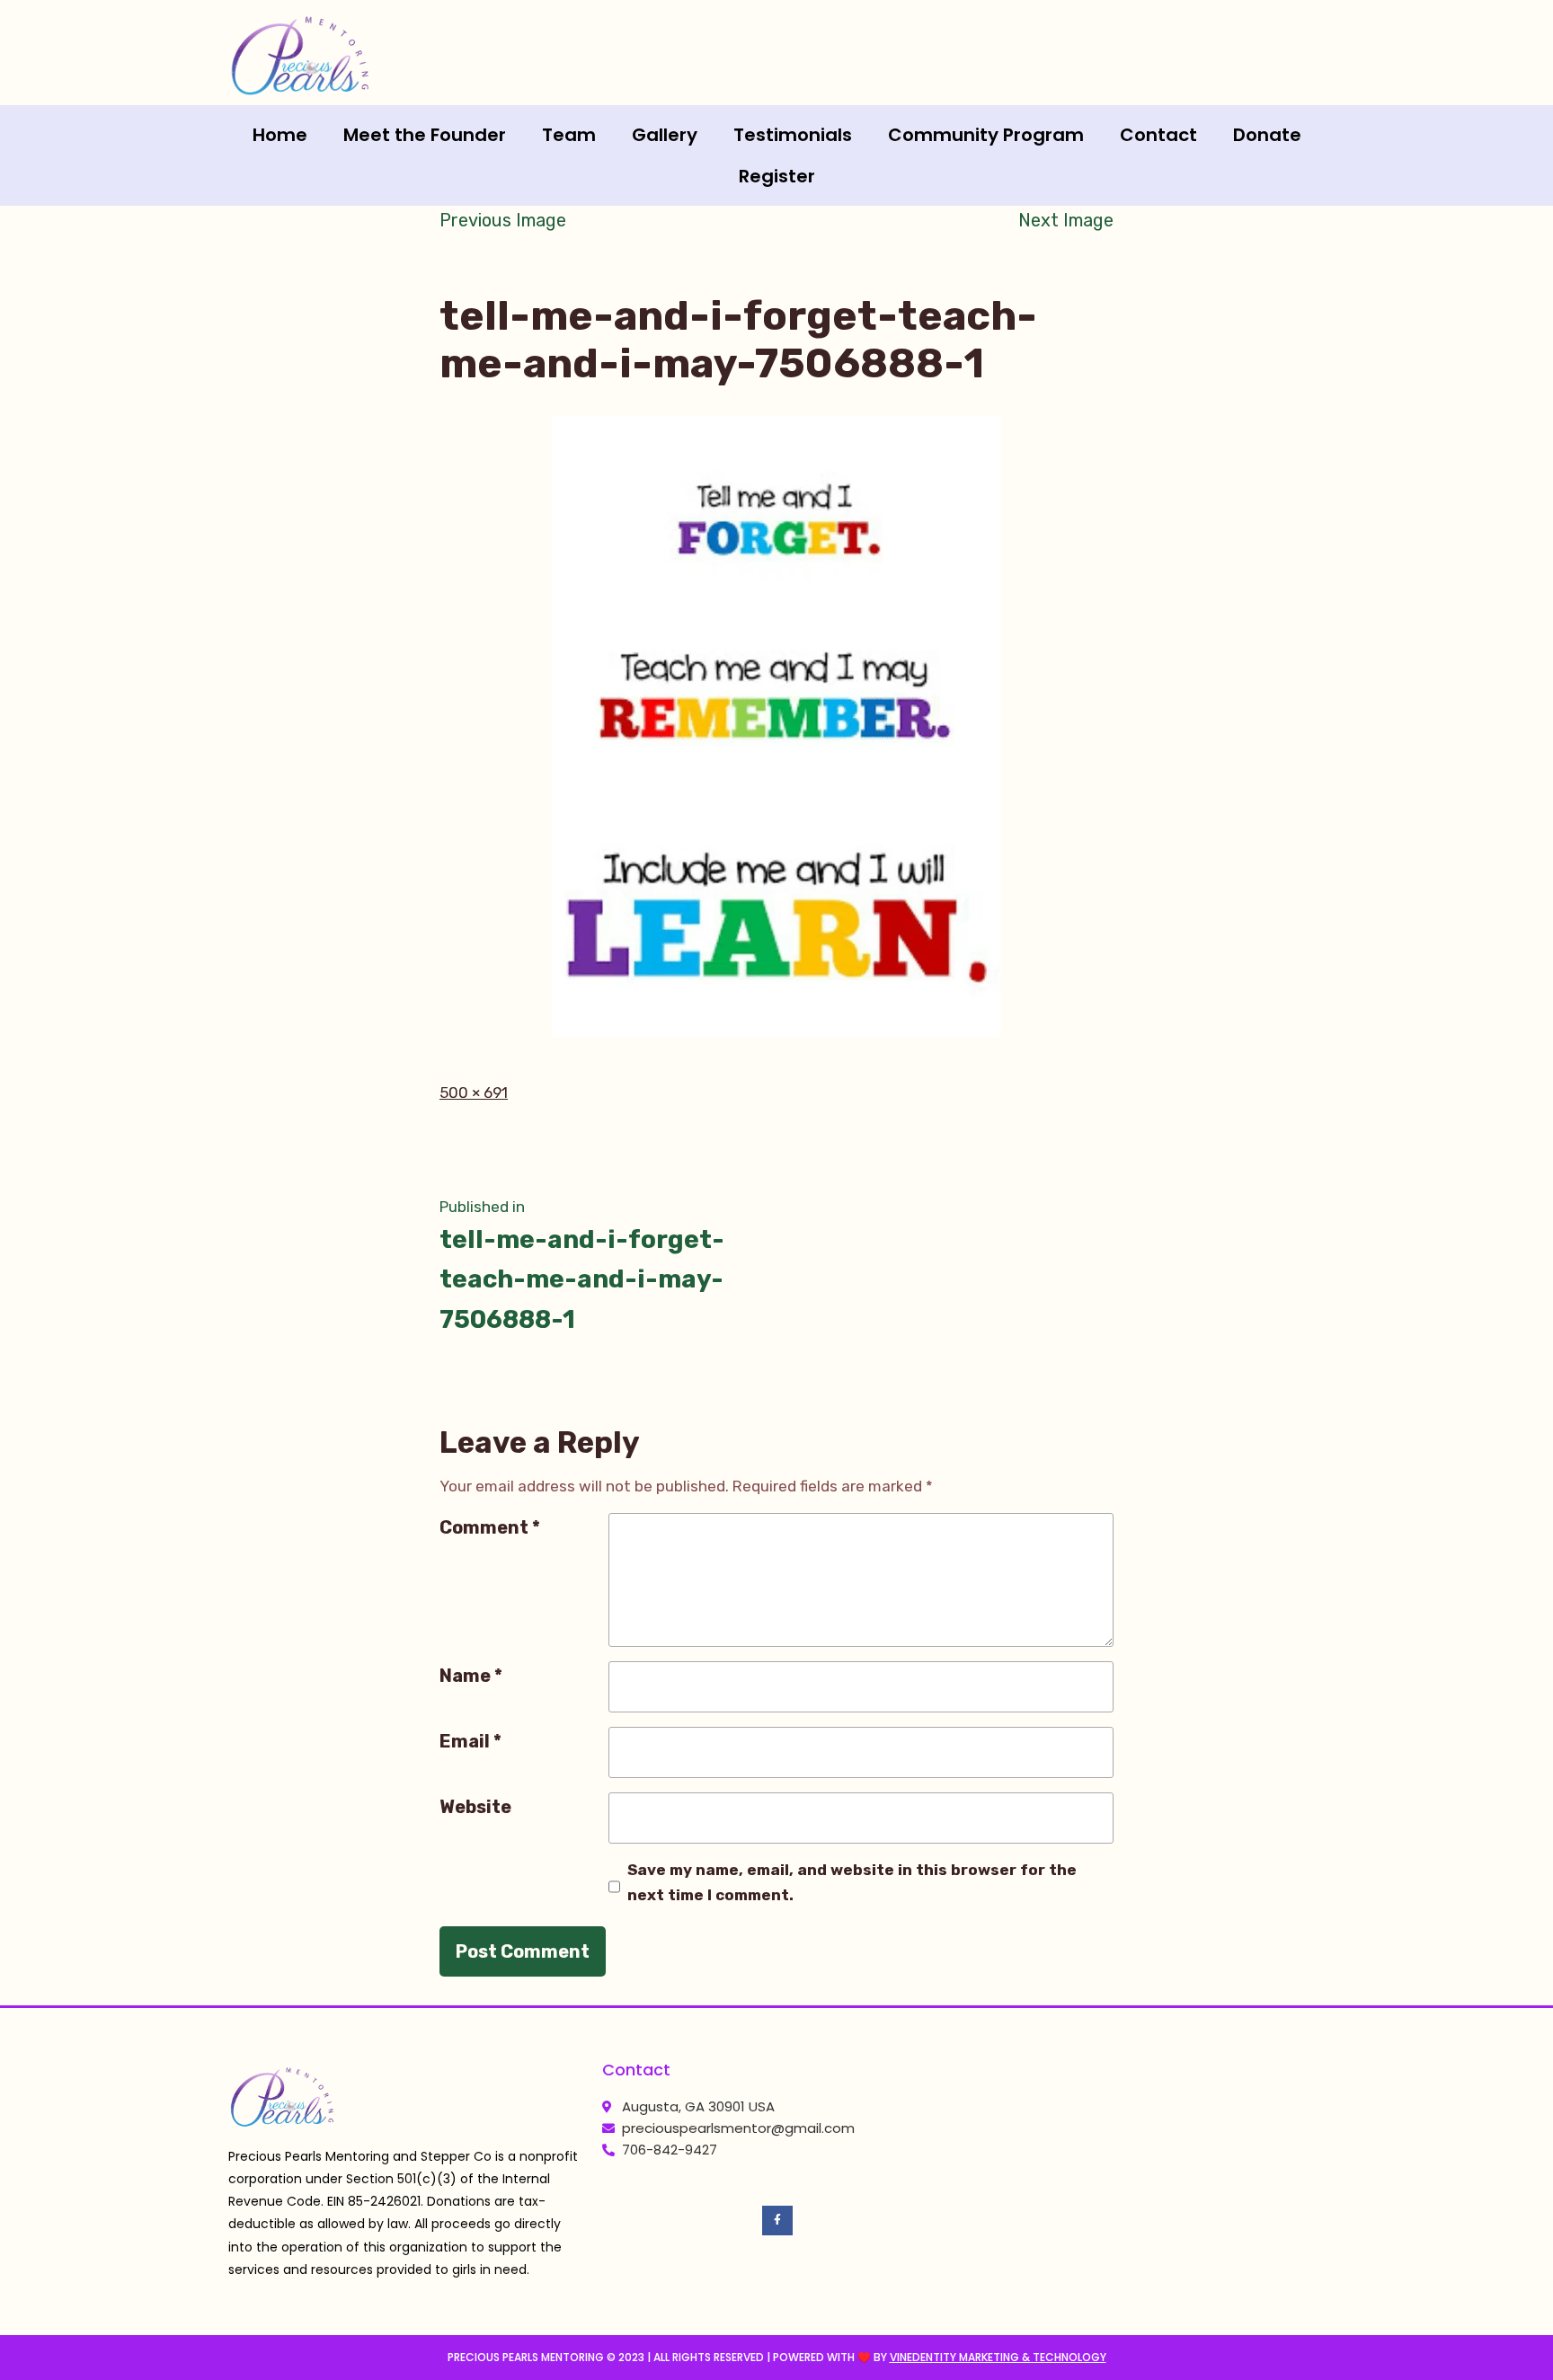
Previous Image (503, 220)
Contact (1158, 135)
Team (569, 135)
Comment (490, 1527)
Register (777, 176)
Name (471, 1676)
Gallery (665, 135)
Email (470, 1741)
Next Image (1066, 220)
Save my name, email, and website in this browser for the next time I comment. (852, 1882)
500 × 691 (474, 1093)
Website (475, 1807)
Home (280, 135)
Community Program (986, 135)
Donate (1267, 135)
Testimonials (793, 135)
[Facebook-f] (777, 2221)
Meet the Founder (425, 135)
